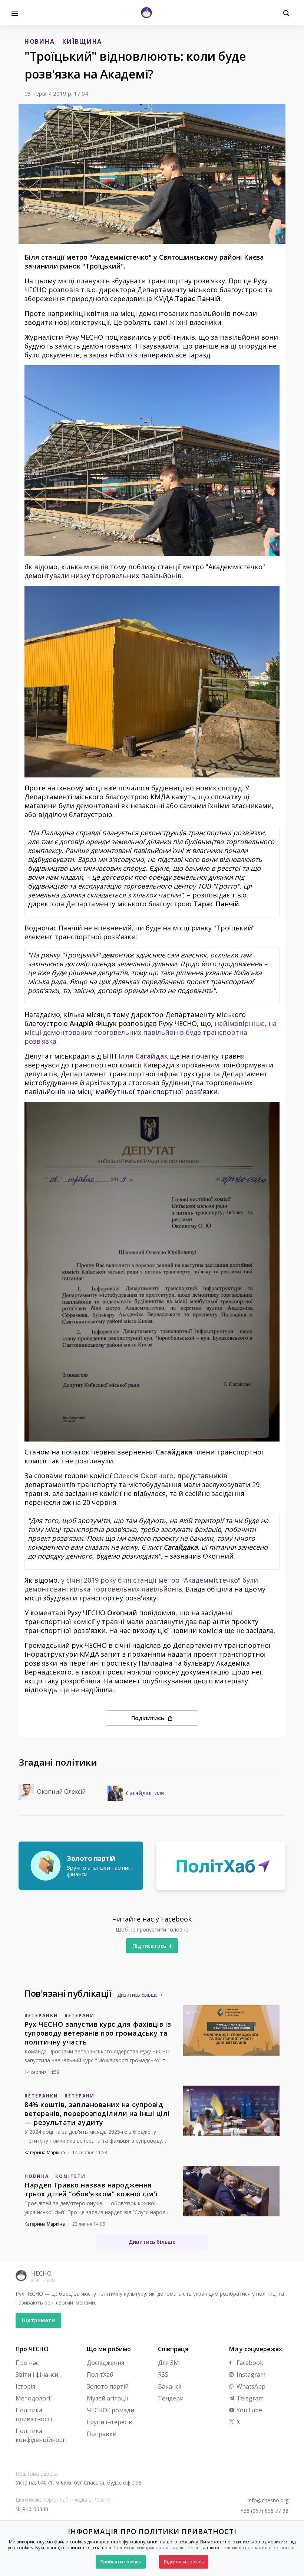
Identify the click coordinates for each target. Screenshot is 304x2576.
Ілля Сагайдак (143, 1056)
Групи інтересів (110, 2422)
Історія (25, 2386)
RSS (163, 2375)
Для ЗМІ (169, 2363)
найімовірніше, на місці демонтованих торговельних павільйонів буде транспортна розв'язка (151, 1032)
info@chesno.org (268, 2500)
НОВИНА (39, 41)
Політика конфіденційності (41, 2435)
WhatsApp (250, 2386)
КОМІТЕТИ (70, 2176)
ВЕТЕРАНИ (80, 2015)
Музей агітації (107, 2398)
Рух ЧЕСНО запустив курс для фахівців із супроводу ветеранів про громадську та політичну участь (98, 2033)
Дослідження (105, 2363)
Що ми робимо (109, 2349)
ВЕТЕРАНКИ (41, 2015)
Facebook (249, 2363)
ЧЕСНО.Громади (110, 2410)
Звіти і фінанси (37, 2375)
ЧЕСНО (41, 2273)
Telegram (249, 2398)
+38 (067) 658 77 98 (264, 2511)
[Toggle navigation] (15, 13)
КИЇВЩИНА (82, 41)
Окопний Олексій (61, 1792)
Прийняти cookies (121, 2562)
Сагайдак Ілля (145, 1793)
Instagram (250, 2375)
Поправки (102, 2434)
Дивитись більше (137, 1995)
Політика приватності (34, 2415)
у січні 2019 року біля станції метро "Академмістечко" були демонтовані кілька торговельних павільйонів (141, 1584)
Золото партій (108, 2386)
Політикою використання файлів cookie (156, 2548)
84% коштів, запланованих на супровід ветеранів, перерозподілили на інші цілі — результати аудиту (97, 2113)
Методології (34, 2398)
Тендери (171, 2398)
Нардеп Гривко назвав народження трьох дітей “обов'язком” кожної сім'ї (91, 2189)
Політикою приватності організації (259, 2548)
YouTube (249, 2410)
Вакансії (170, 2386)
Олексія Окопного (143, 1476)
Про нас (27, 2363)
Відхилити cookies (184, 2562)
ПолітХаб (100, 2375)
